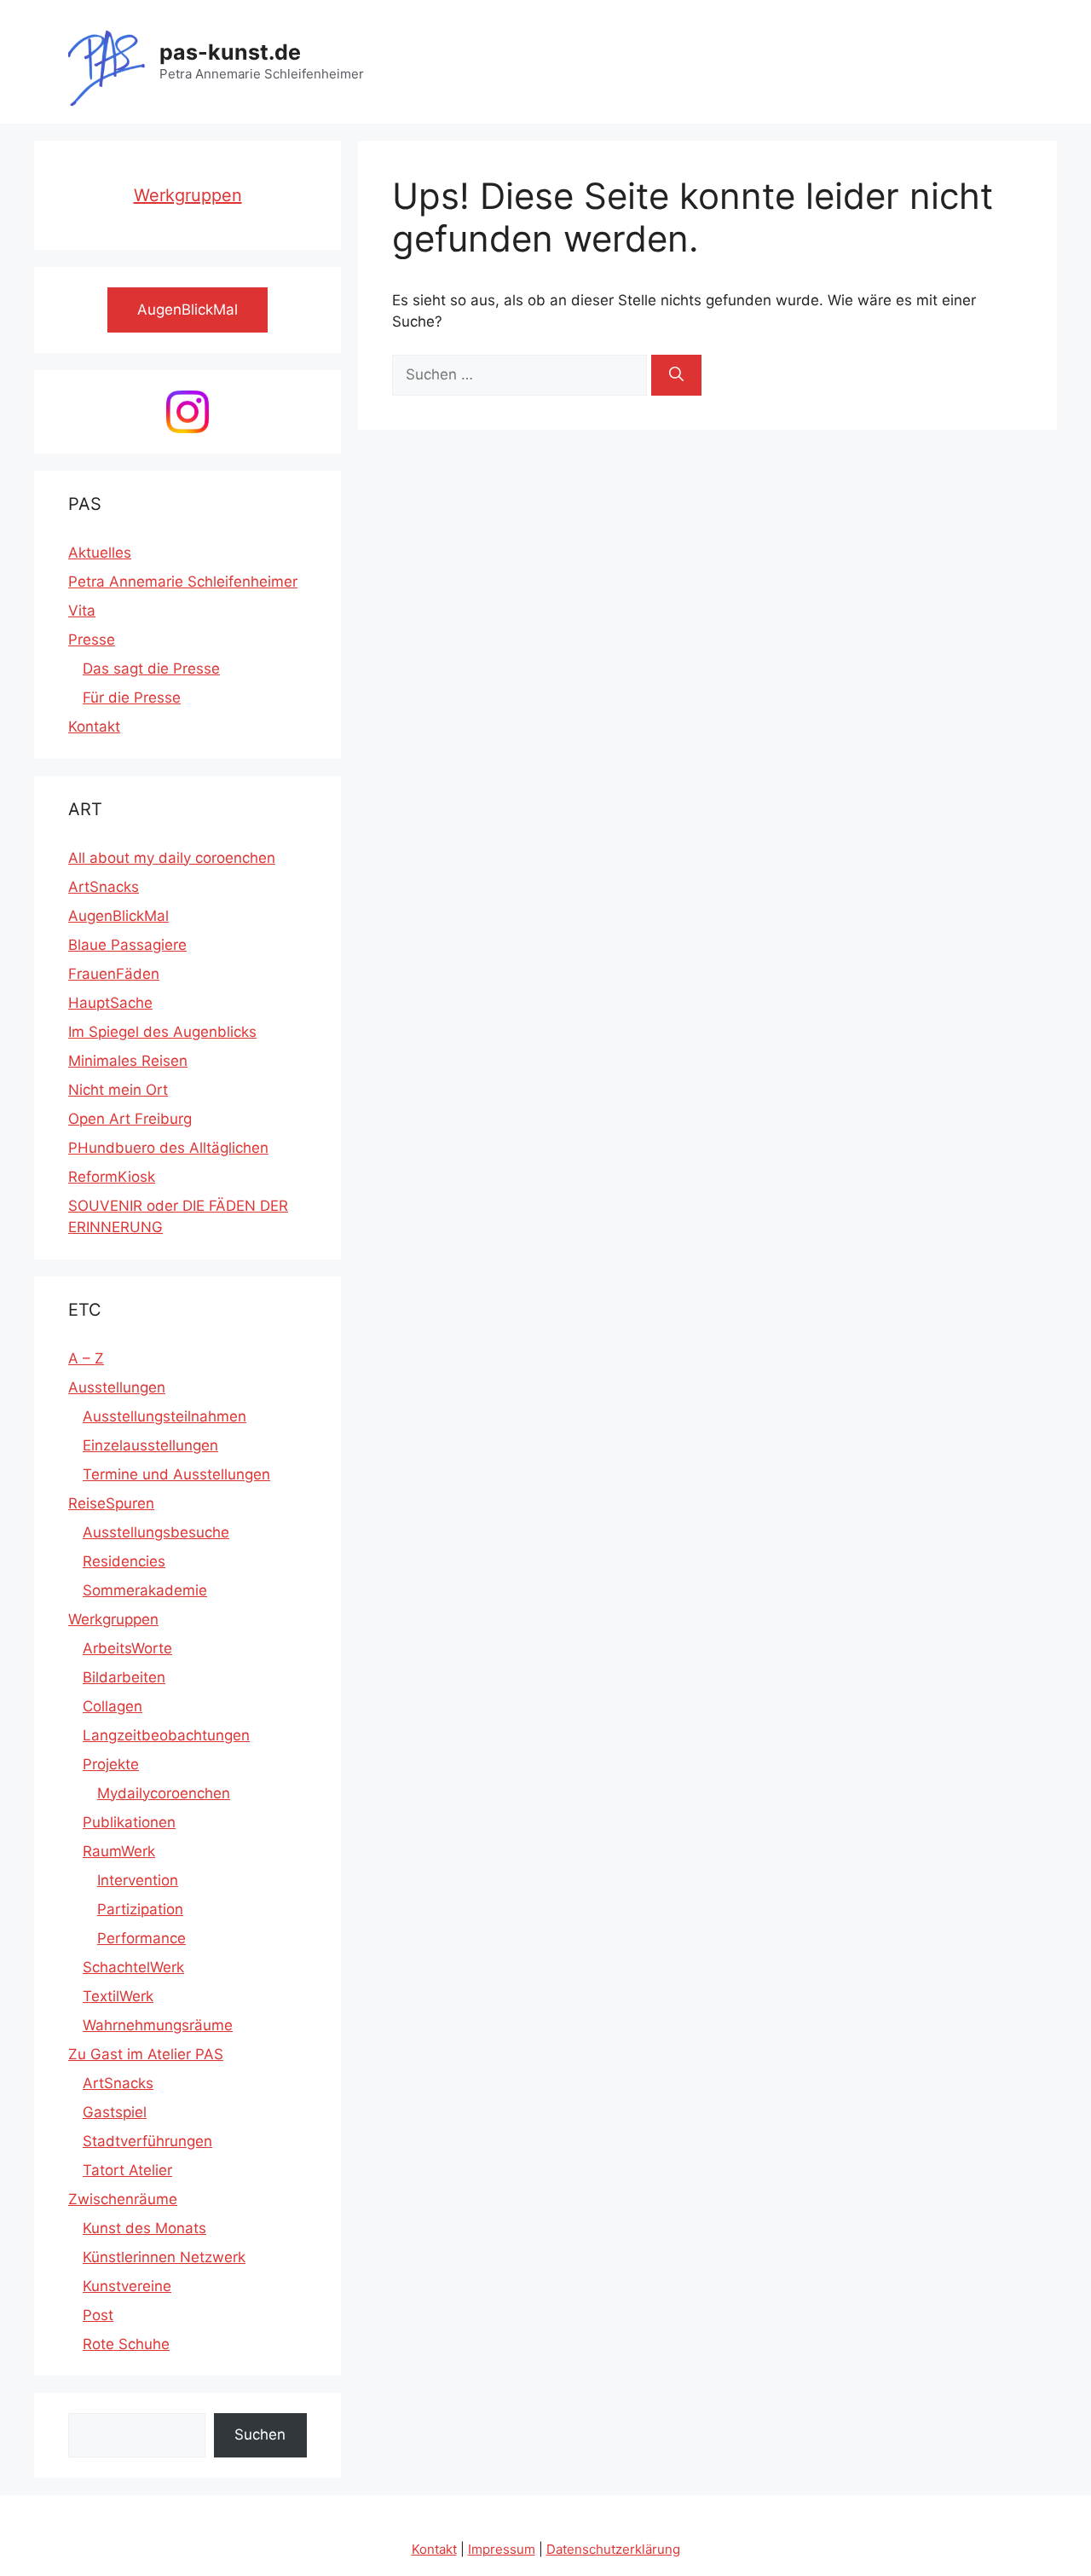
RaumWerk (119, 1851)
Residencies (124, 1561)
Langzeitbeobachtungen (166, 1735)
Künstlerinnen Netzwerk (164, 2257)
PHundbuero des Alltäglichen (168, 1148)
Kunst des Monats (144, 2228)
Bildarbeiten (124, 1677)
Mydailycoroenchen (164, 1793)
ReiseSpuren (111, 1503)
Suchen (260, 2434)
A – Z (86, 1358)
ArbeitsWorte (127, 1648)
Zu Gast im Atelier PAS (146, 2054)
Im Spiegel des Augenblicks (162, 1032)
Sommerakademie (145, 1590)
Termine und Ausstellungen (176, 1474)
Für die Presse (132, 698)
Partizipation (140, 1909)
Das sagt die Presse (151, 669)
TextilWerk (118, 1996)
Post (98, 2315)
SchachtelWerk (133, 1967)
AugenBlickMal (118, 916)
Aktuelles (100, 553)
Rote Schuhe (126, 2344)
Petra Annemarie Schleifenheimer (183, 582)
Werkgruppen (188, 195)
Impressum (502, 2549)
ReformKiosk (112, 1177)
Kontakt (94, 726)
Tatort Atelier (127, 2170)
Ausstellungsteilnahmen (165, 1416)
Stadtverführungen (147, 2141)
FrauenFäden (114, 974)
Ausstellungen (117, 1387)
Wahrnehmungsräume (158, 2025)
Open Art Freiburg (130, 1119)
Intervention (138, 1880)
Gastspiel (115, 2112)
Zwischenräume (123, 2199)
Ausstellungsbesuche (156, 1532)
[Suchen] (676, 375)
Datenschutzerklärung (613, 2549)
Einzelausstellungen (150, 1445)
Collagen (113, 1706)
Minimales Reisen (128, 1061)
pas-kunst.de (230, 52)
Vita (82, 611)
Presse (92, 640)
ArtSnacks (104, 887)
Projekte (111, 1764)
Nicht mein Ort (118, 1090)
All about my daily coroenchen (172, 858)
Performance (141, 1938)
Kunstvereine (127, 2286)
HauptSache (110, 1003)
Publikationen (129, 1822)
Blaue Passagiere (127, 945)
